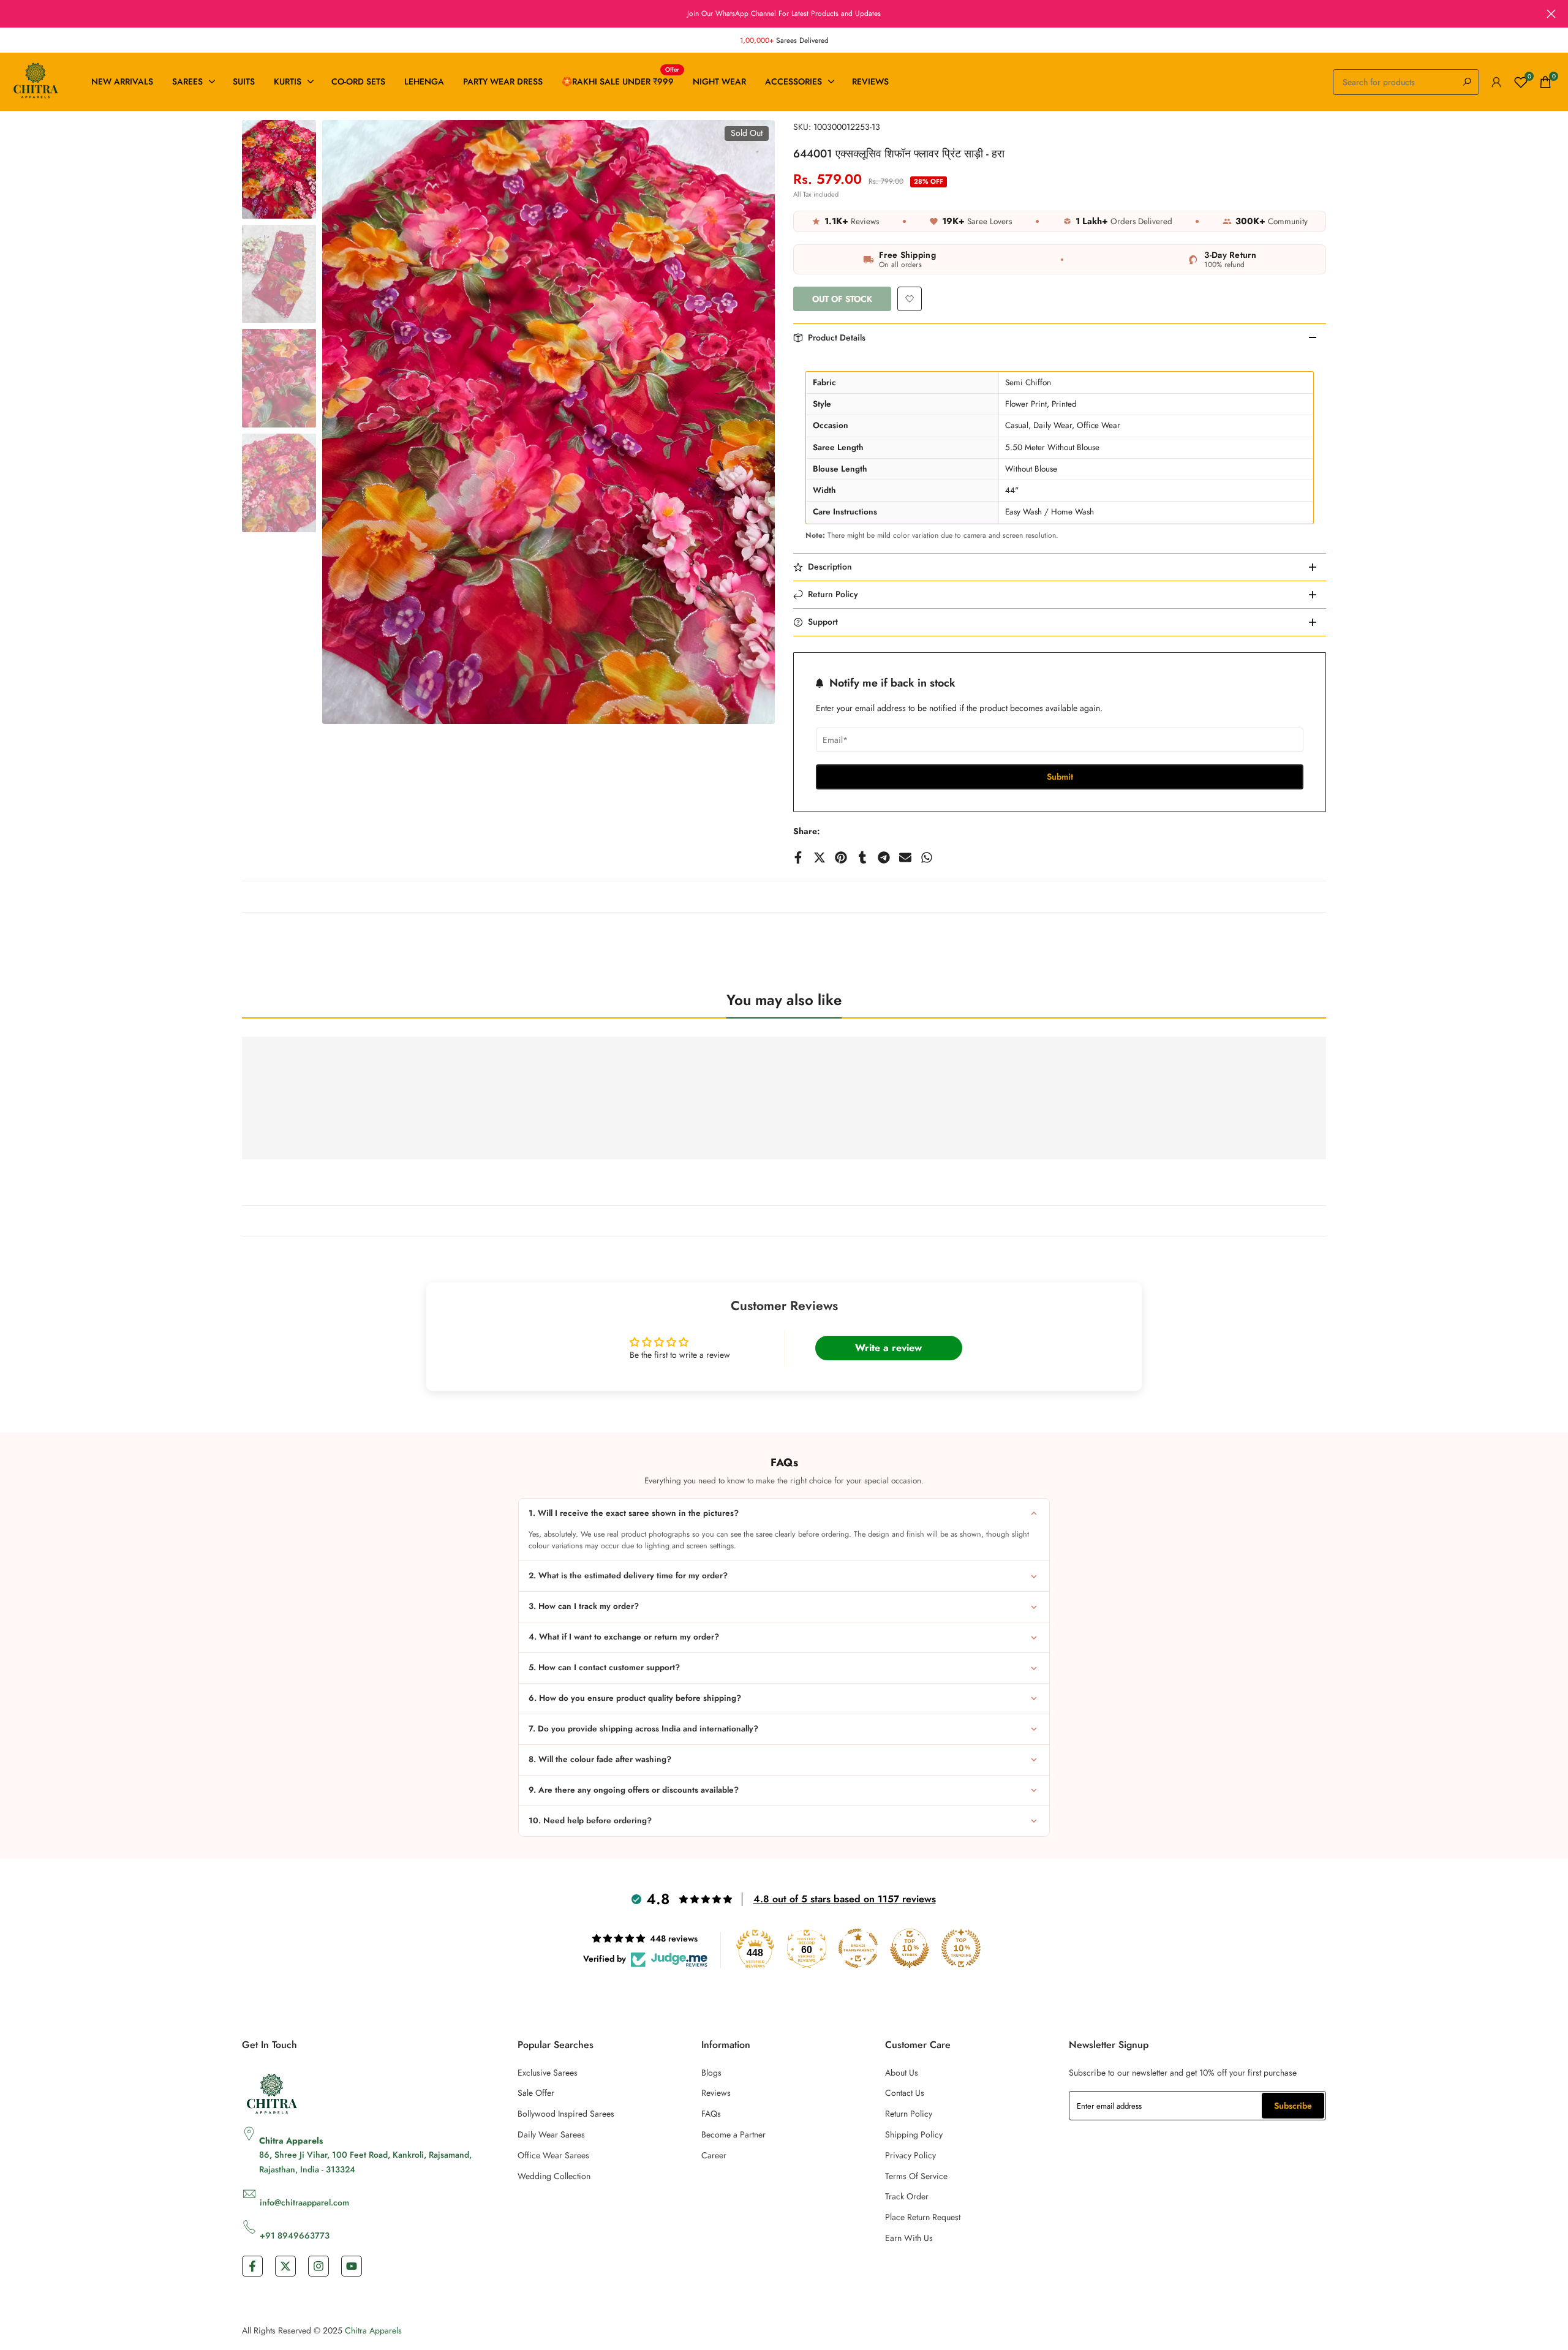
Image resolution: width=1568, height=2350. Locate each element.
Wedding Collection (554, 2176)
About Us (902, 2073)
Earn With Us (909, 2238)
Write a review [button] (888, 1348)
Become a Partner (733, 2134)
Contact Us (905, 2093)
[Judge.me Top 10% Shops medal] (910, 1948)
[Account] (1496, 82)
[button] (910, 299)
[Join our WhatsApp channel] (784, 13)
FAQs (711, 2114)
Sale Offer (536, 2093)
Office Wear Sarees (553, 2155)
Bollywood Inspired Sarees (566, 2114)
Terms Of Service (916, 2176)
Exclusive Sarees (548, 2073)
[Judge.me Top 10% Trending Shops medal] (961, 1948)
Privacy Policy (910, 2155)
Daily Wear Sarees (551, 2134)
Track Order (907, 2196)
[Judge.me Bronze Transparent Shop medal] (858, 1948)
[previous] (347, 422)
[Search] (1467, 82)
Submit (1060, 777)
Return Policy (909, 2114)
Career (714, 2155)
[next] (750, 422)
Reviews (716, 2093)
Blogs (711, 2073)
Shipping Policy (914, 2134)
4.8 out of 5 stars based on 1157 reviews (845, 1899)
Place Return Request (923, 2217)
